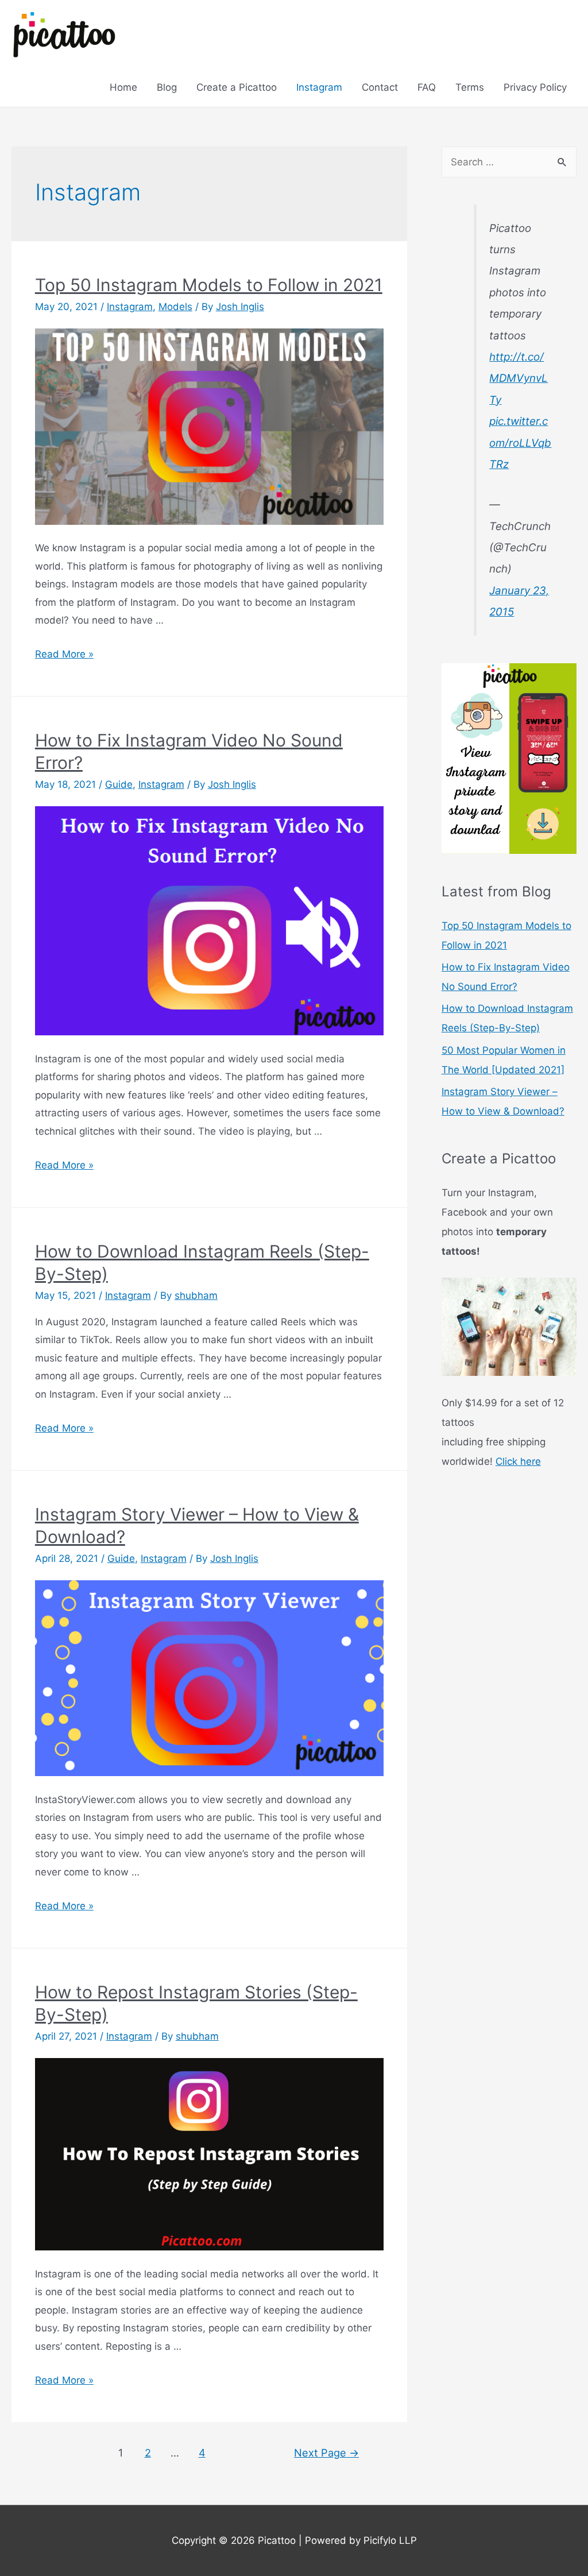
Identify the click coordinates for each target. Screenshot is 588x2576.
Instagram (319, 87)
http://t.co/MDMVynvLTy (519, 378)
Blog (167, 87)
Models (175, 307)
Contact (380, 87)
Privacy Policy (535, 87)
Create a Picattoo (237, 87)
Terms (470, 87)
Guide (119, 784)
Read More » (64, 654)
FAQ (427, 87)
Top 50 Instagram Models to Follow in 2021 (209, 285)
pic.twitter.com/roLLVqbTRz (520, 443)
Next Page (326, 2453)
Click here (518, 1461)
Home (123, 87)
